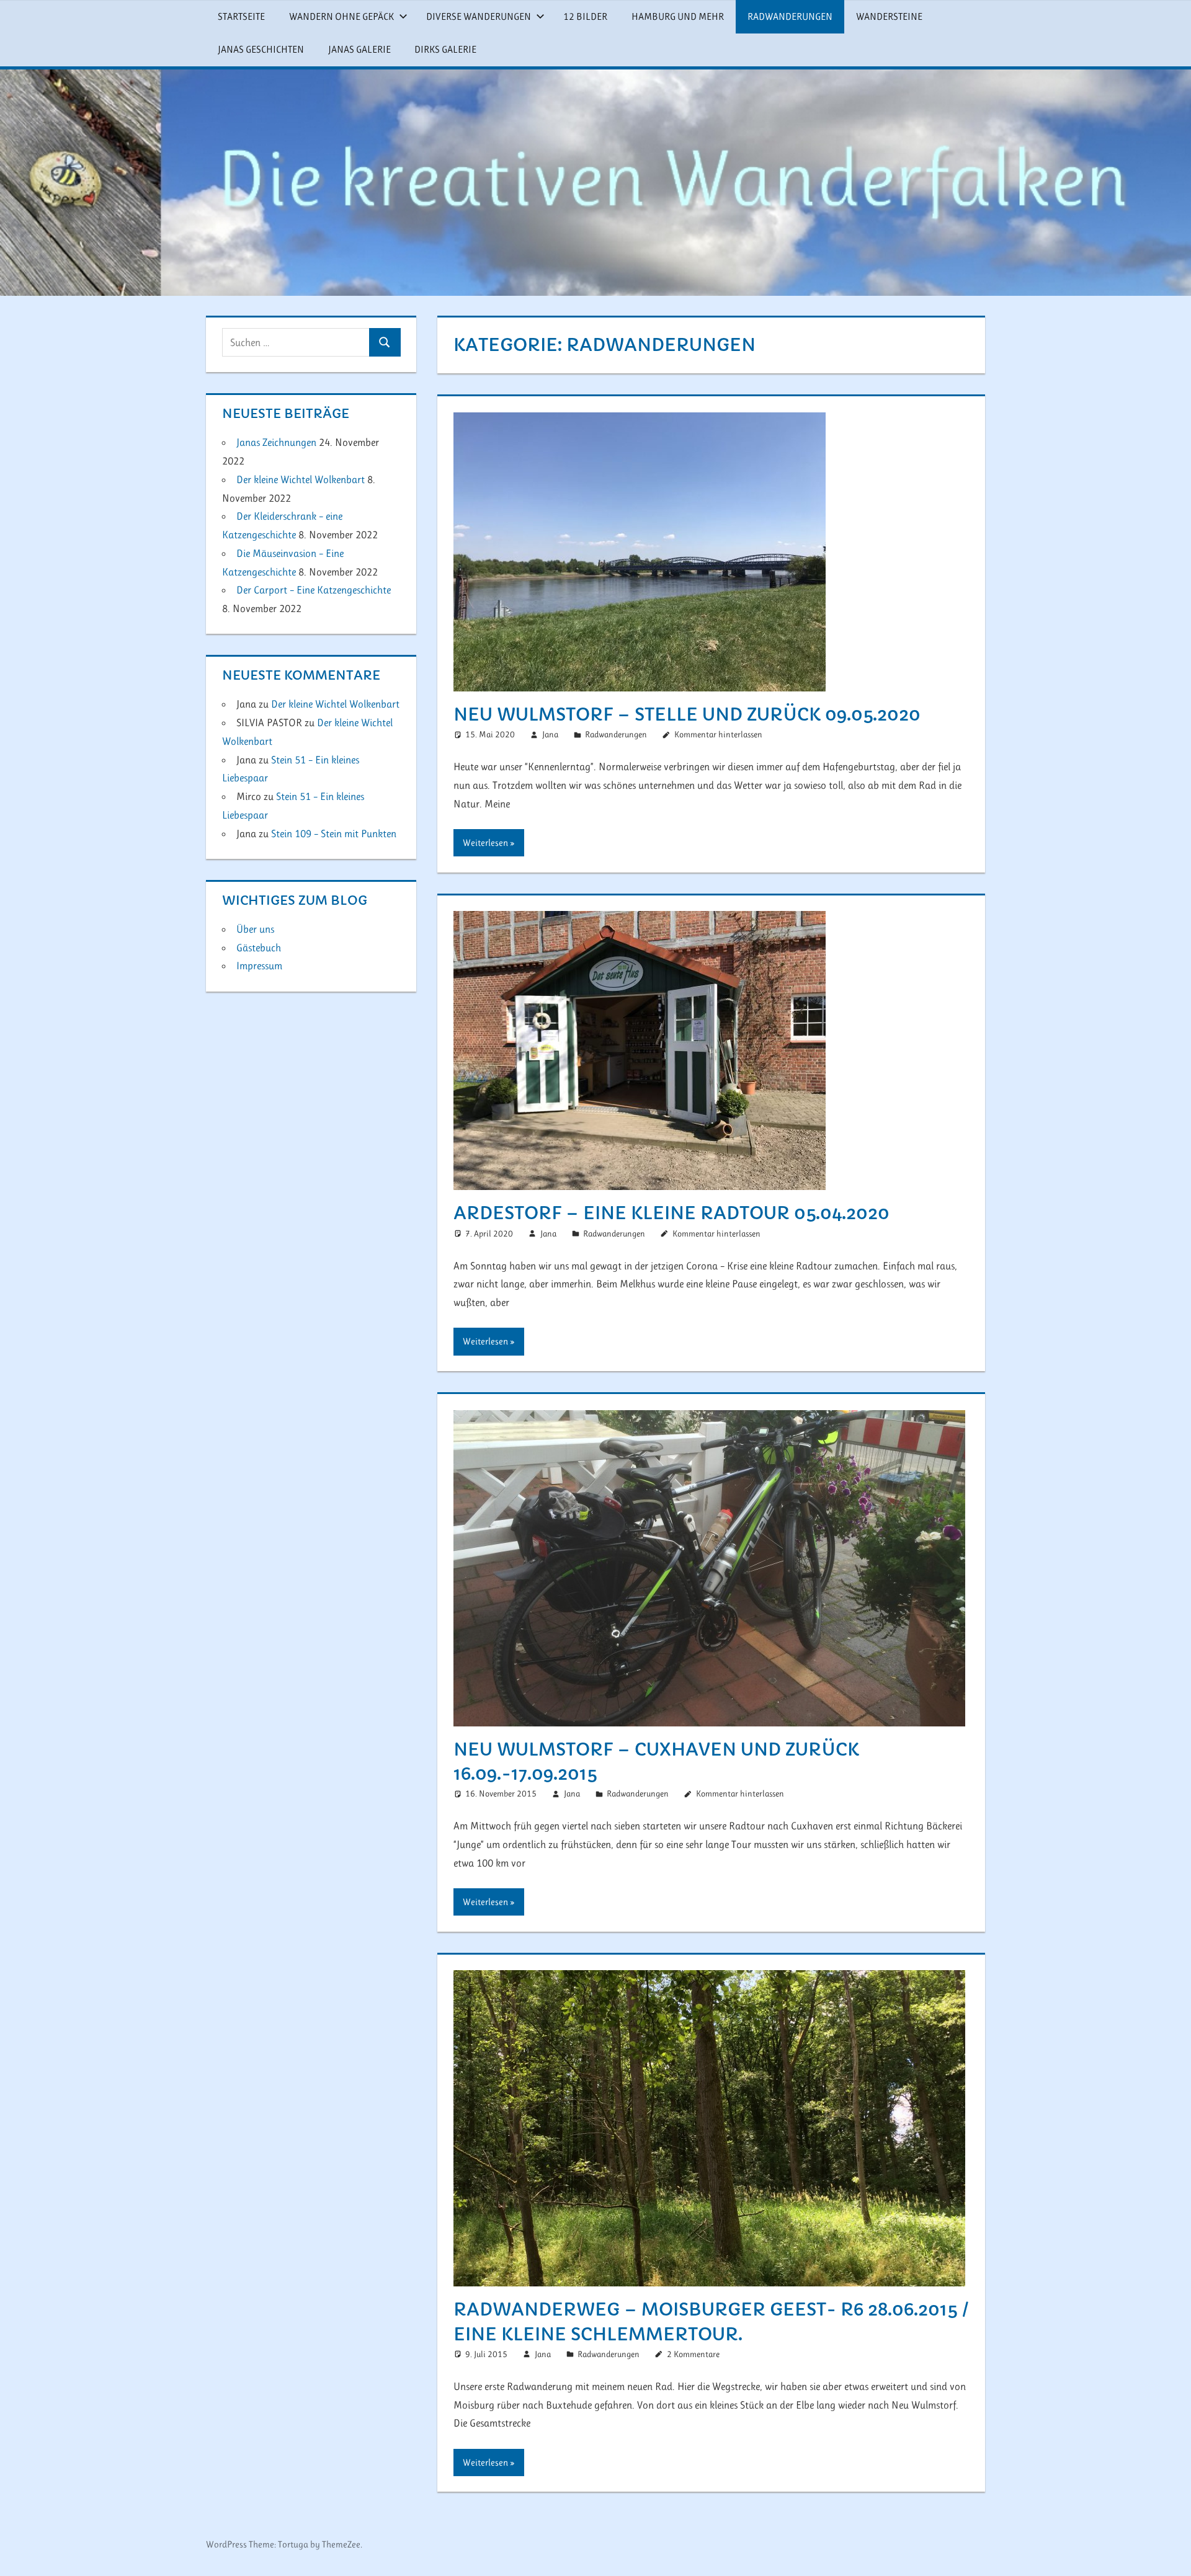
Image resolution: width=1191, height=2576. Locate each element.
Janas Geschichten (261, 49)
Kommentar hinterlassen (718, 734)
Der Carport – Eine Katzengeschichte (314, 590)
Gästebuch (259, 948)
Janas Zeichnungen (276, 442)
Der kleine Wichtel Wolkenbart (301, 479)
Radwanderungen (790, 16)
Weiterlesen (485, 843)
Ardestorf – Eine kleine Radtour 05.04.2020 (671, 1213)
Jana (550, 734)
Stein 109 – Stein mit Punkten (334, 833)
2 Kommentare (693, 2354)
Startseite (241, 16)
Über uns (255, 929)
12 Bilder (585, 16)
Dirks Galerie (445, 49)
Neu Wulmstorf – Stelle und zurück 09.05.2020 (687, 715)
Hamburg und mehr (678, 16)
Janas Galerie (359, 49)
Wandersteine (889, 16)
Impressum (259, 966)
